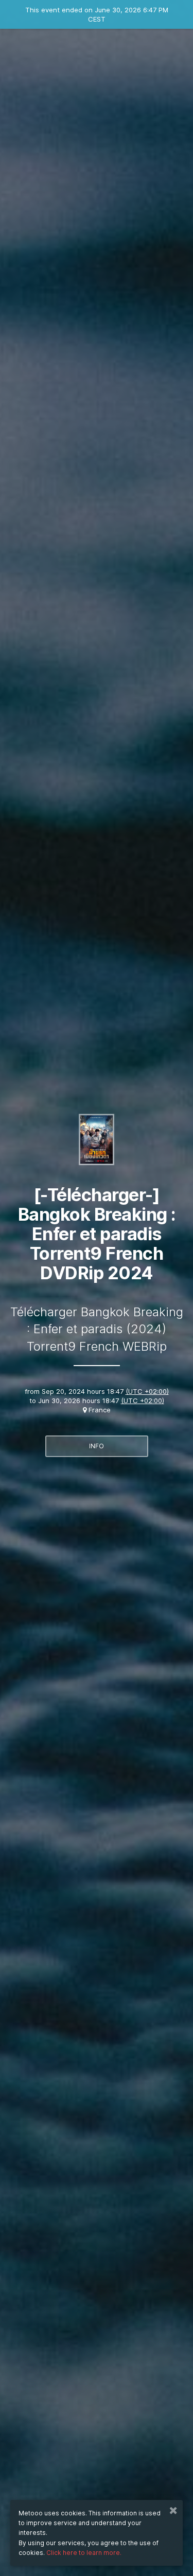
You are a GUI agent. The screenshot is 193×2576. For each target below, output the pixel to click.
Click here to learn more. (84, 2553)
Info (97, 1446)
